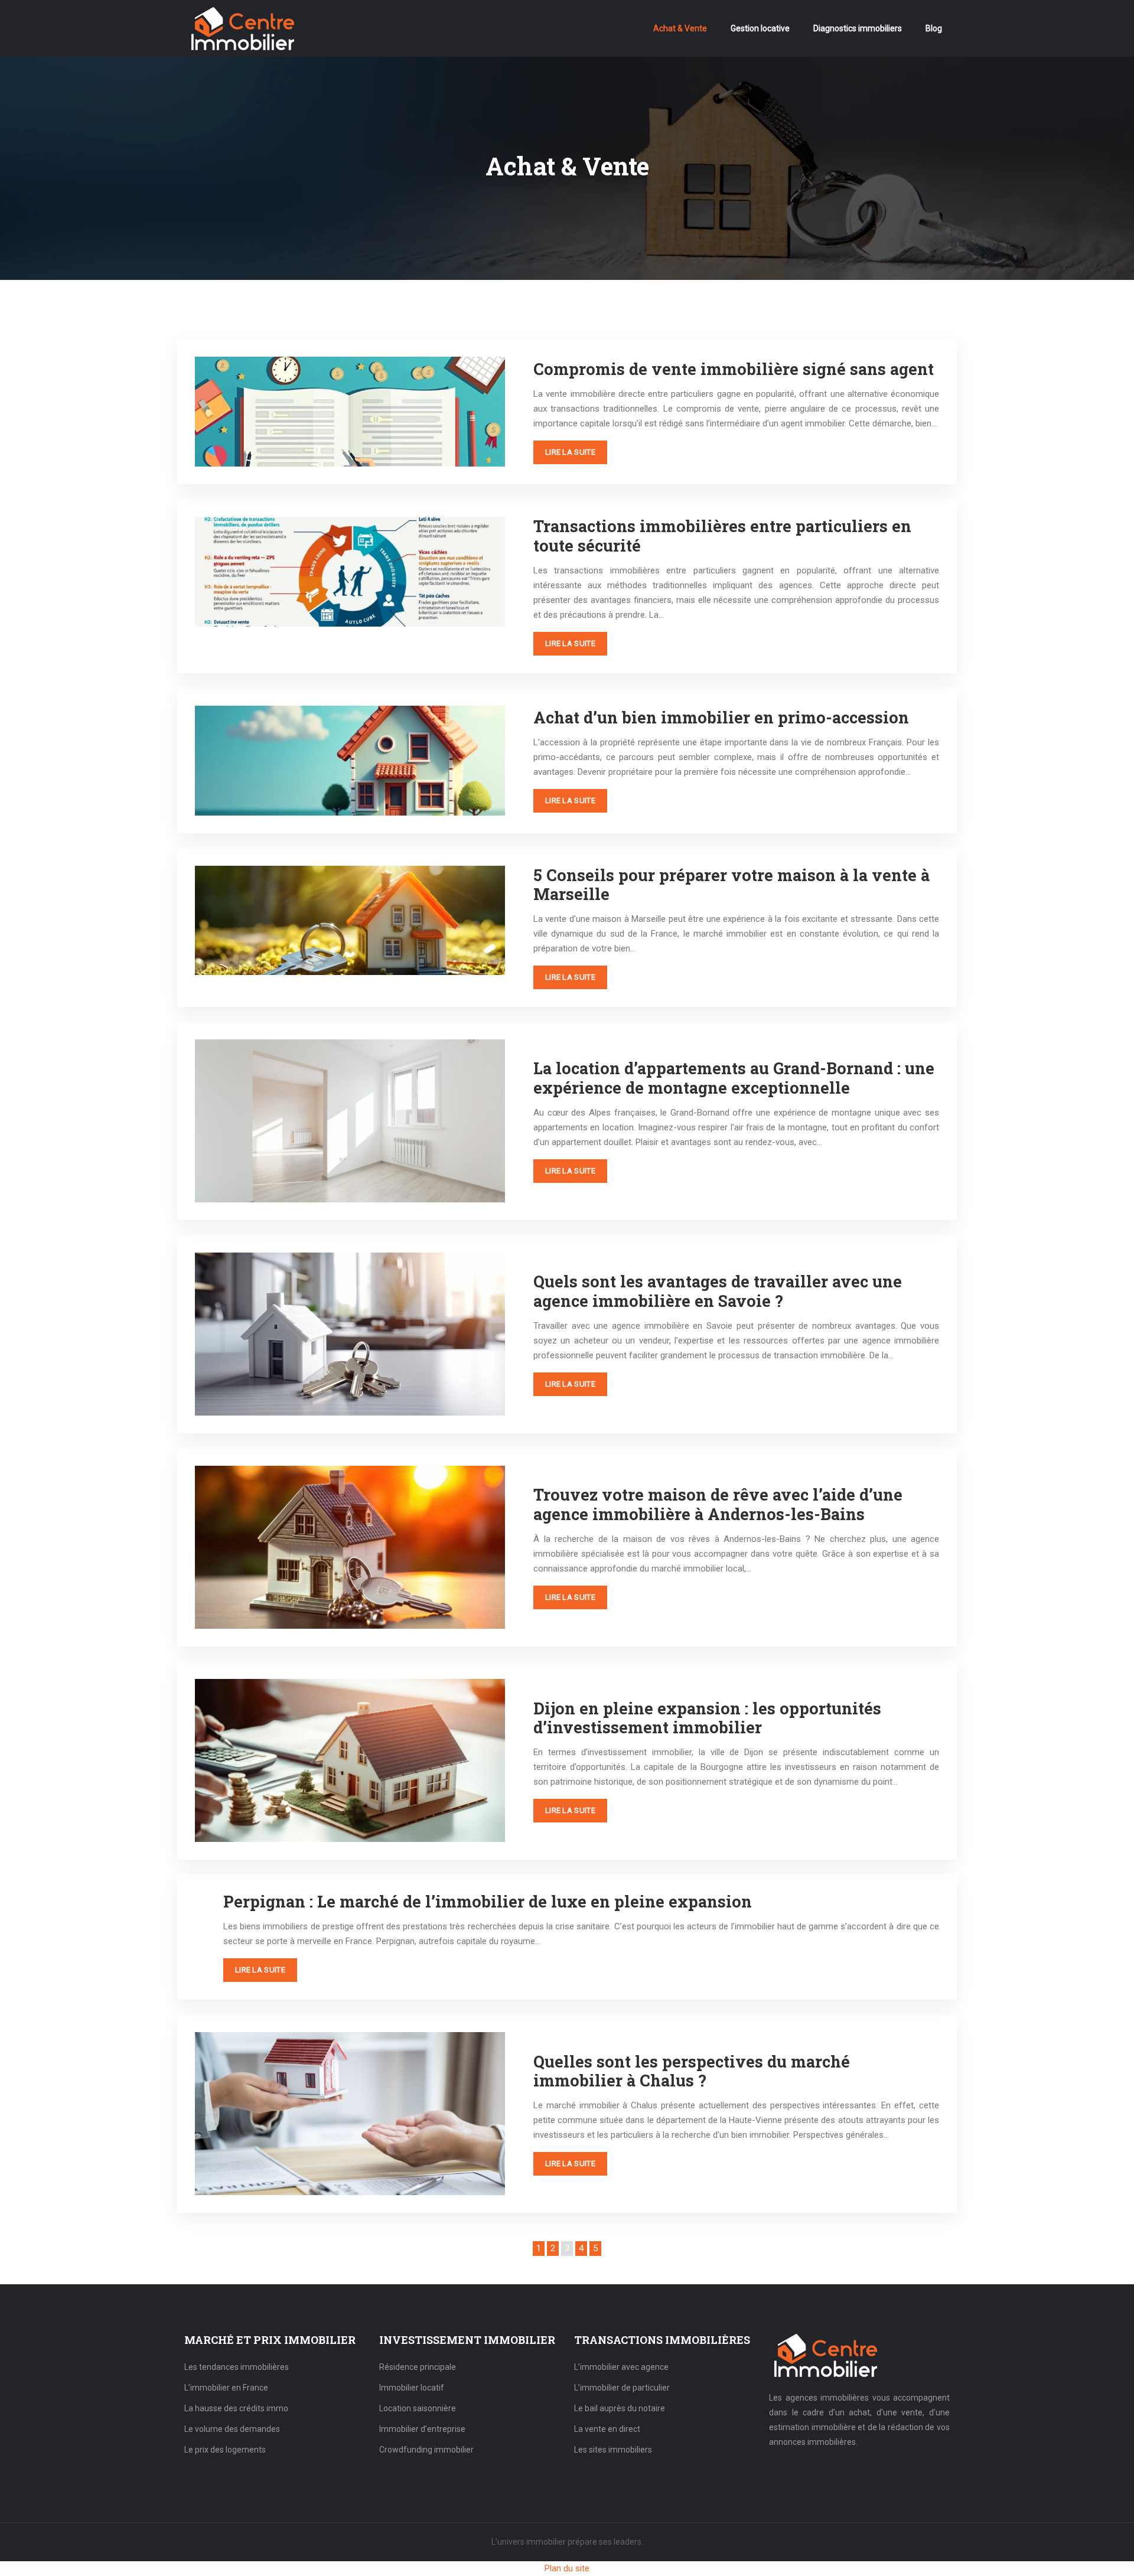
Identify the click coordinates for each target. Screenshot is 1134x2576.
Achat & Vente (680, 28)
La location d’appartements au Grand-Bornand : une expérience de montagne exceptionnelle (734, 1077)
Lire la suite (570, 452)
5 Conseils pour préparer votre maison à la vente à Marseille (731, 884)
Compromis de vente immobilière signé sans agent (734, 369)
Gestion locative (760, 28)
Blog (934, 28)
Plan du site (567, 2568)
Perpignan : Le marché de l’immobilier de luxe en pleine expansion (488, 1901)
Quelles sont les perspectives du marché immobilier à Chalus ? (692, 2071)
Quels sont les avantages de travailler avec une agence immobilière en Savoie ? (718, 1291)
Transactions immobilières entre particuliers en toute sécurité (722, 535)
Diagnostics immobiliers (858, 28)
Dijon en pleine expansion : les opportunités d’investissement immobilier (707, 1718)
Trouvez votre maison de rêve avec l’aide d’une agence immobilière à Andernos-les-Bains (718, 1504)
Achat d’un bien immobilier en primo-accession (721, 717)
